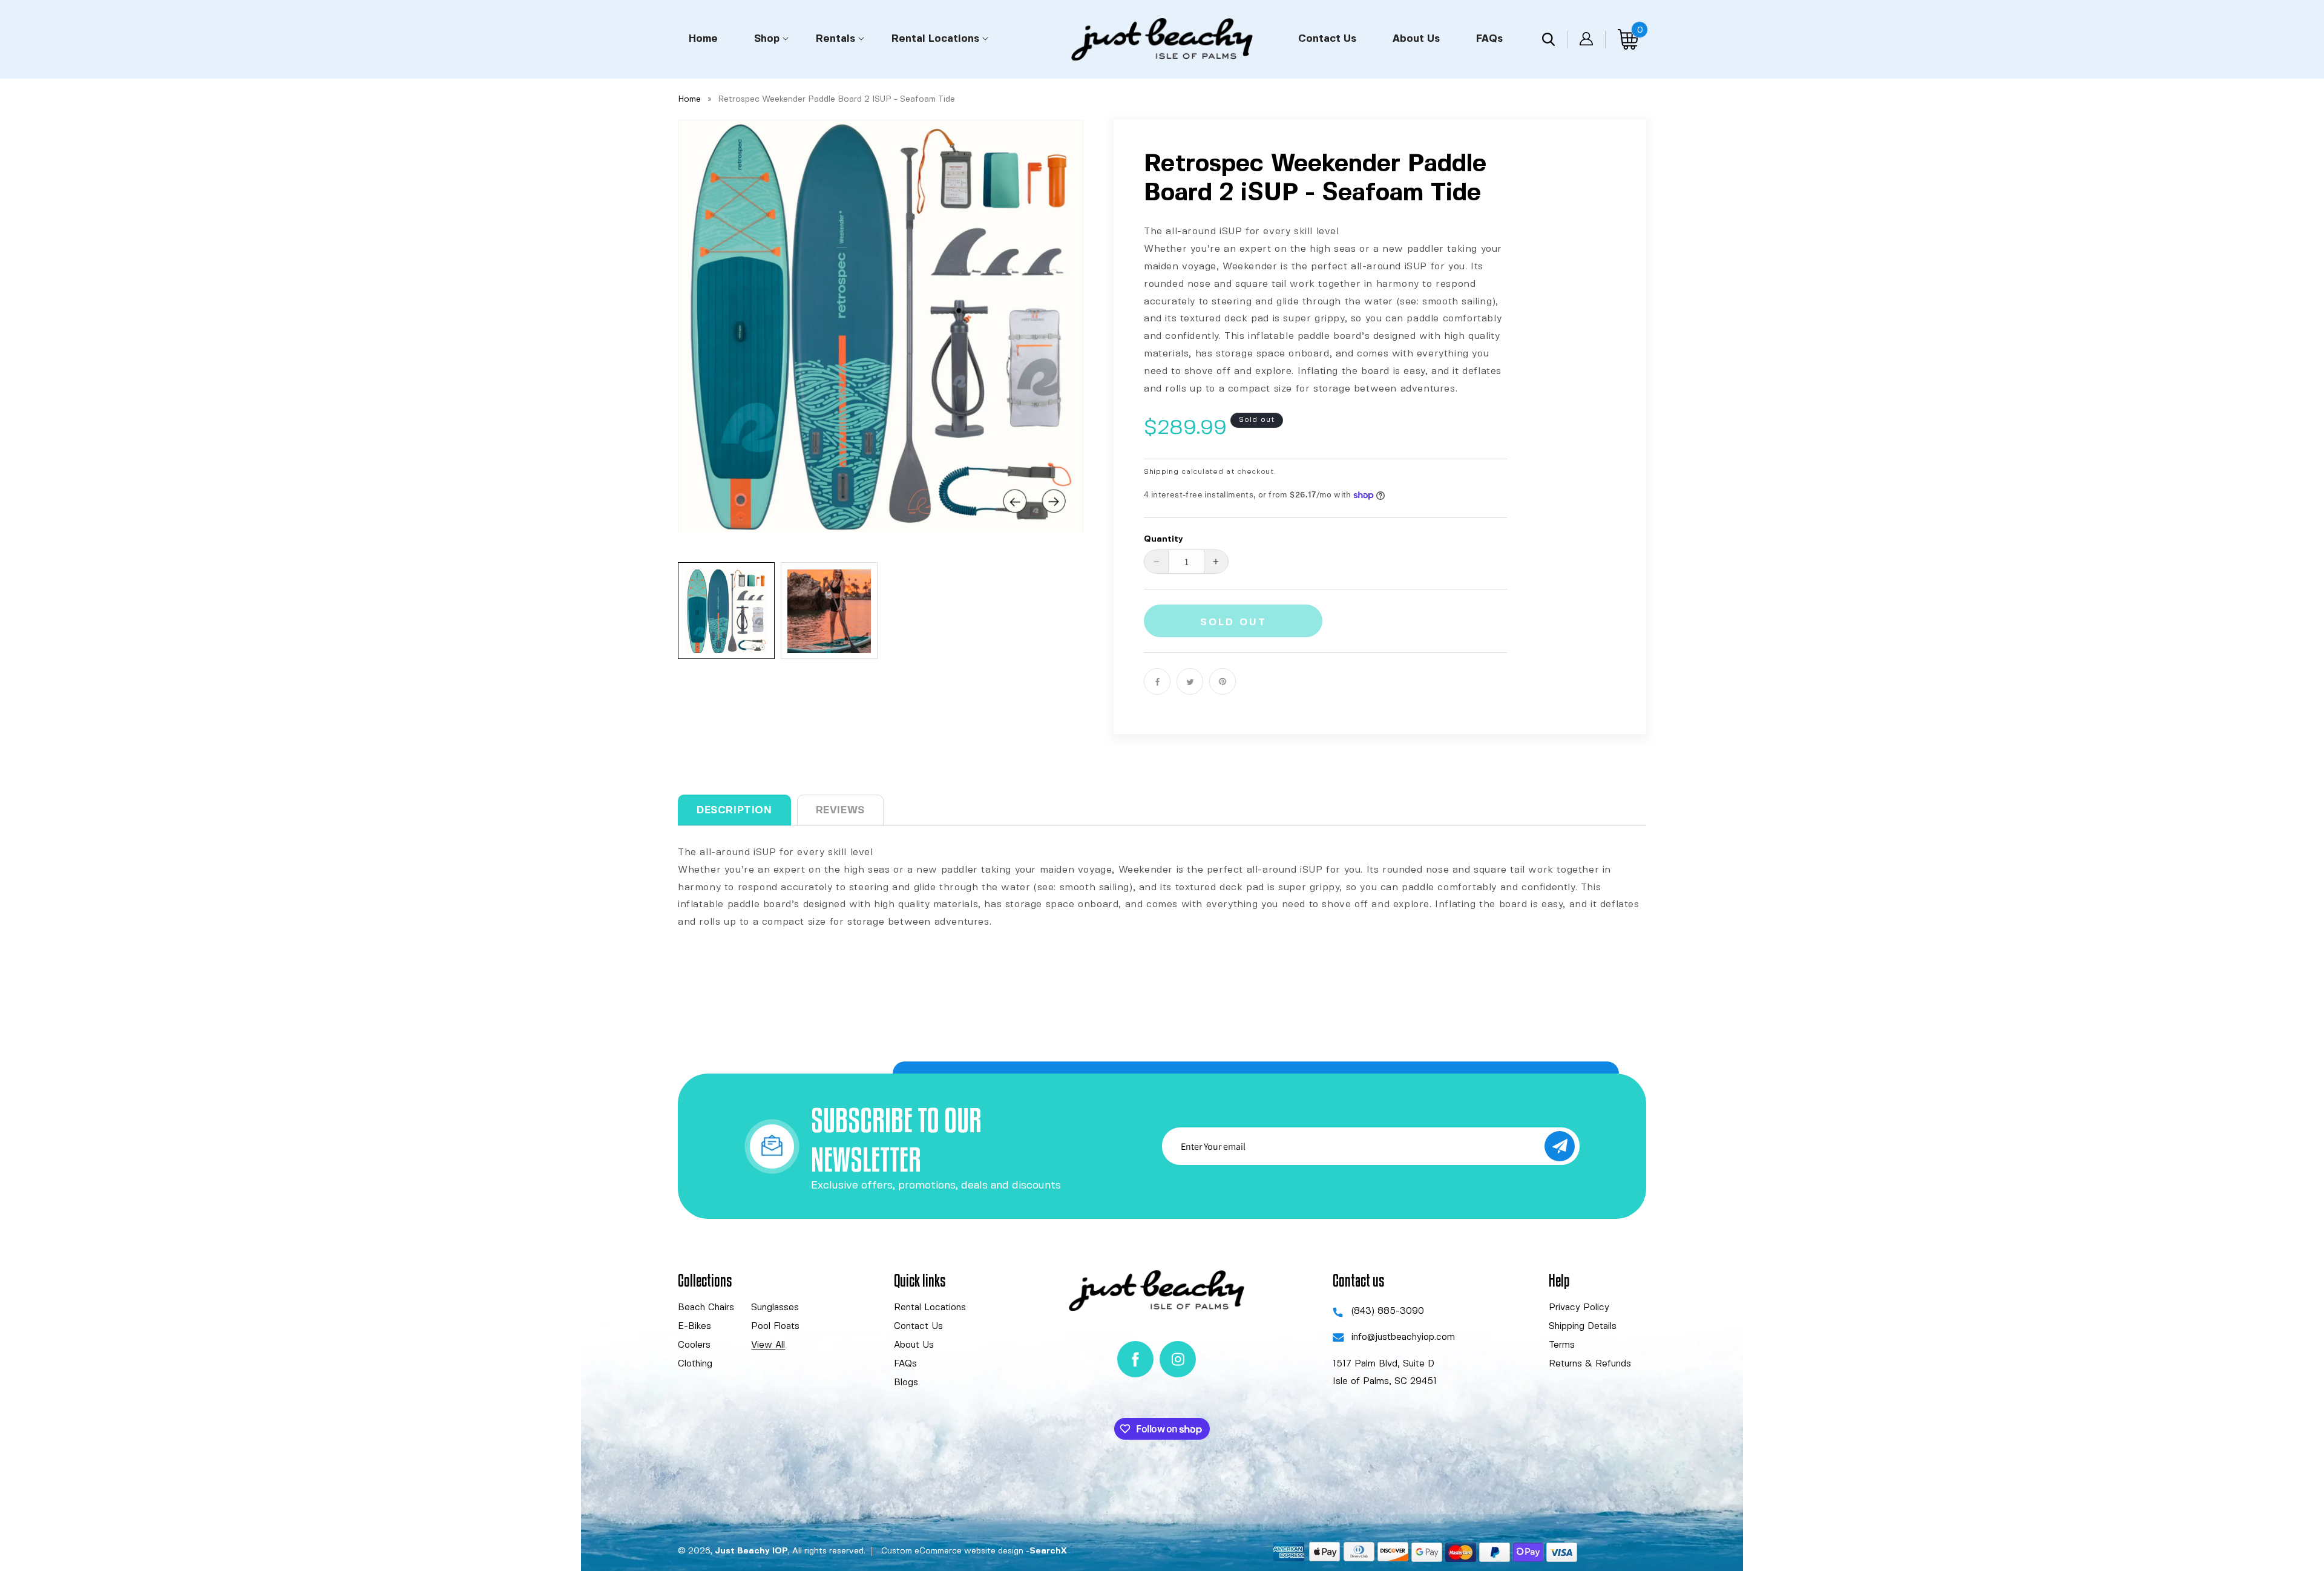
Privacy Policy (1579, 1308)
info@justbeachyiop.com (1403, 1338)
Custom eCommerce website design (952, 1551)
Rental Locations (930, 1308)
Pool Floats (775, 1327)
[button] (767, 38)
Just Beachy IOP (751, 1551)
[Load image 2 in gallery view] (829, 611)
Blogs (906, 1383)
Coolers (694, 1345)
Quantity (1164, 539)
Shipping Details (1583, 1327)
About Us (914, 1345)
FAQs (905, 1364)
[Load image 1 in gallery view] (726, 611)
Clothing (695, 1364)
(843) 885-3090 (1388, 1311)
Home (689, 99)
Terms (1562, 1345)
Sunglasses (775, 1308)
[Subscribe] (1560, 1146)
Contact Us (918, 1327)
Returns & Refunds (1590, 1364)
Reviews (840, 810)
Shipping (1161, 472)
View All (768, 1345)
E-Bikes (694, 1327)
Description (734, 810)
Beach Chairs (706, 1308)
